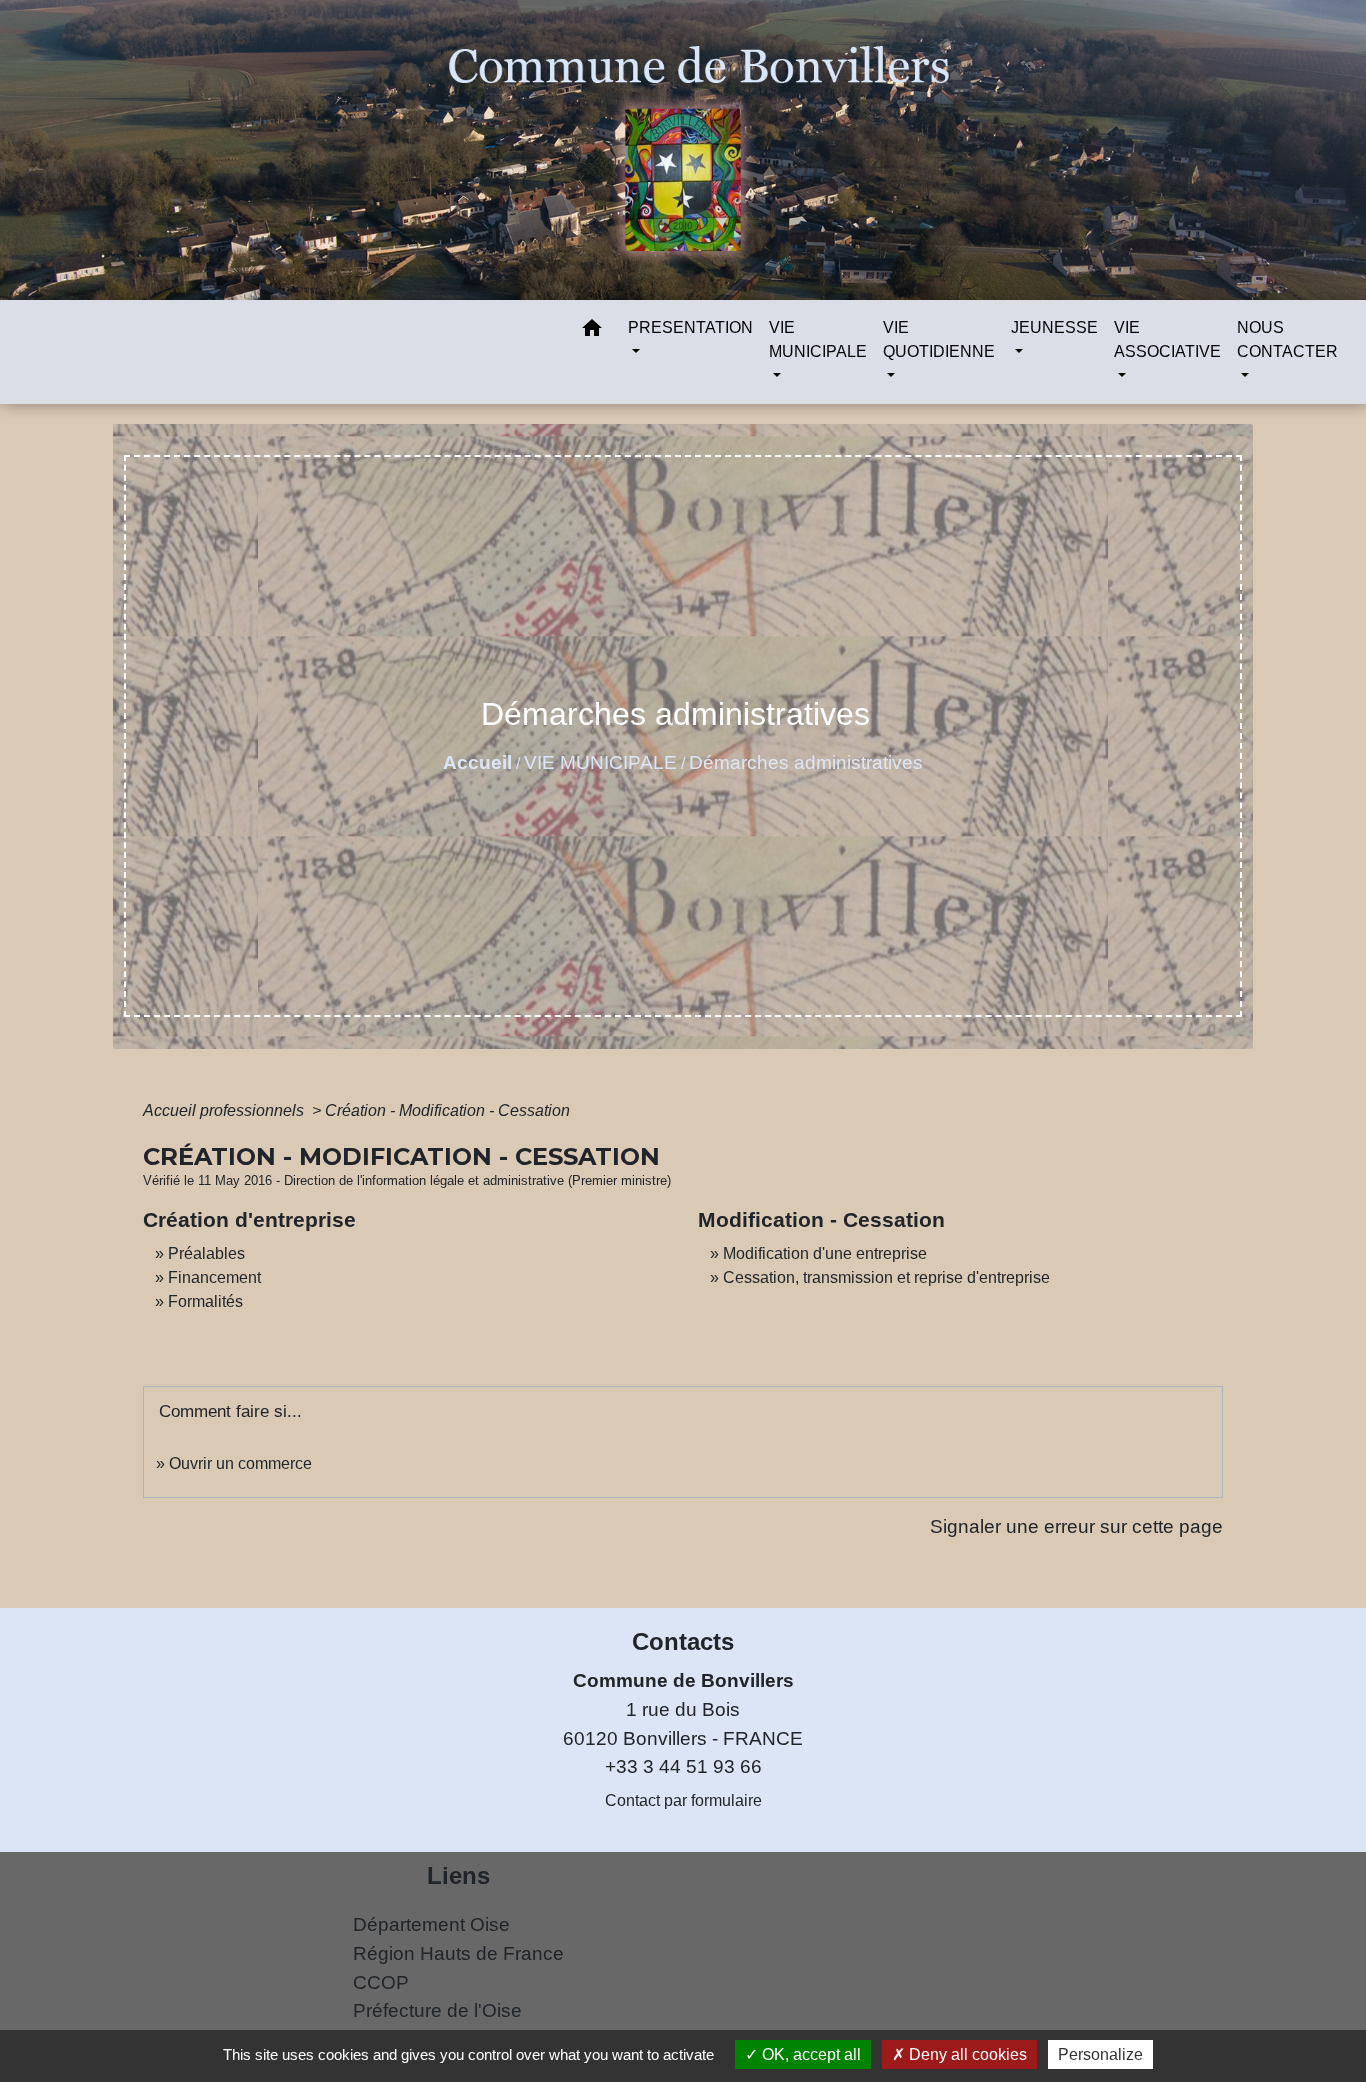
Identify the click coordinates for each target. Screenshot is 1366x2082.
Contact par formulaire (683, 1800)
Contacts (683, 1641)
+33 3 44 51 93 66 (683, 1766)
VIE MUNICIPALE (600, 762)
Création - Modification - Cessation (447, 1110)
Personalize (1100, 2054)
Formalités (205, 1301)
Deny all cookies (966, 2054)
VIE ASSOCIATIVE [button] (1167, 339)
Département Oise (431, 1924)
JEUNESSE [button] (1054, 327)
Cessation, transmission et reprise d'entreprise (886, 1277)
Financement (214, 1277)
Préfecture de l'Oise (437, 2010)
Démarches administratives (806, 762)
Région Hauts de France (458, 1953)
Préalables (206, 1253)
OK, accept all (809, 2054)
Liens (458, 1875)
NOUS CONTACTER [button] (1287, 339)
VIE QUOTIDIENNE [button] (939, 339)
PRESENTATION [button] (690, 327)
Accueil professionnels (225, 1110)
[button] (592, 331)
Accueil (477, 762)
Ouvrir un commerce (240, 1463)
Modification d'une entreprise (825, 1253)
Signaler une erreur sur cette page (1076, 1526)
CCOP (381, 1982)
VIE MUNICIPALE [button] (818, 339)
